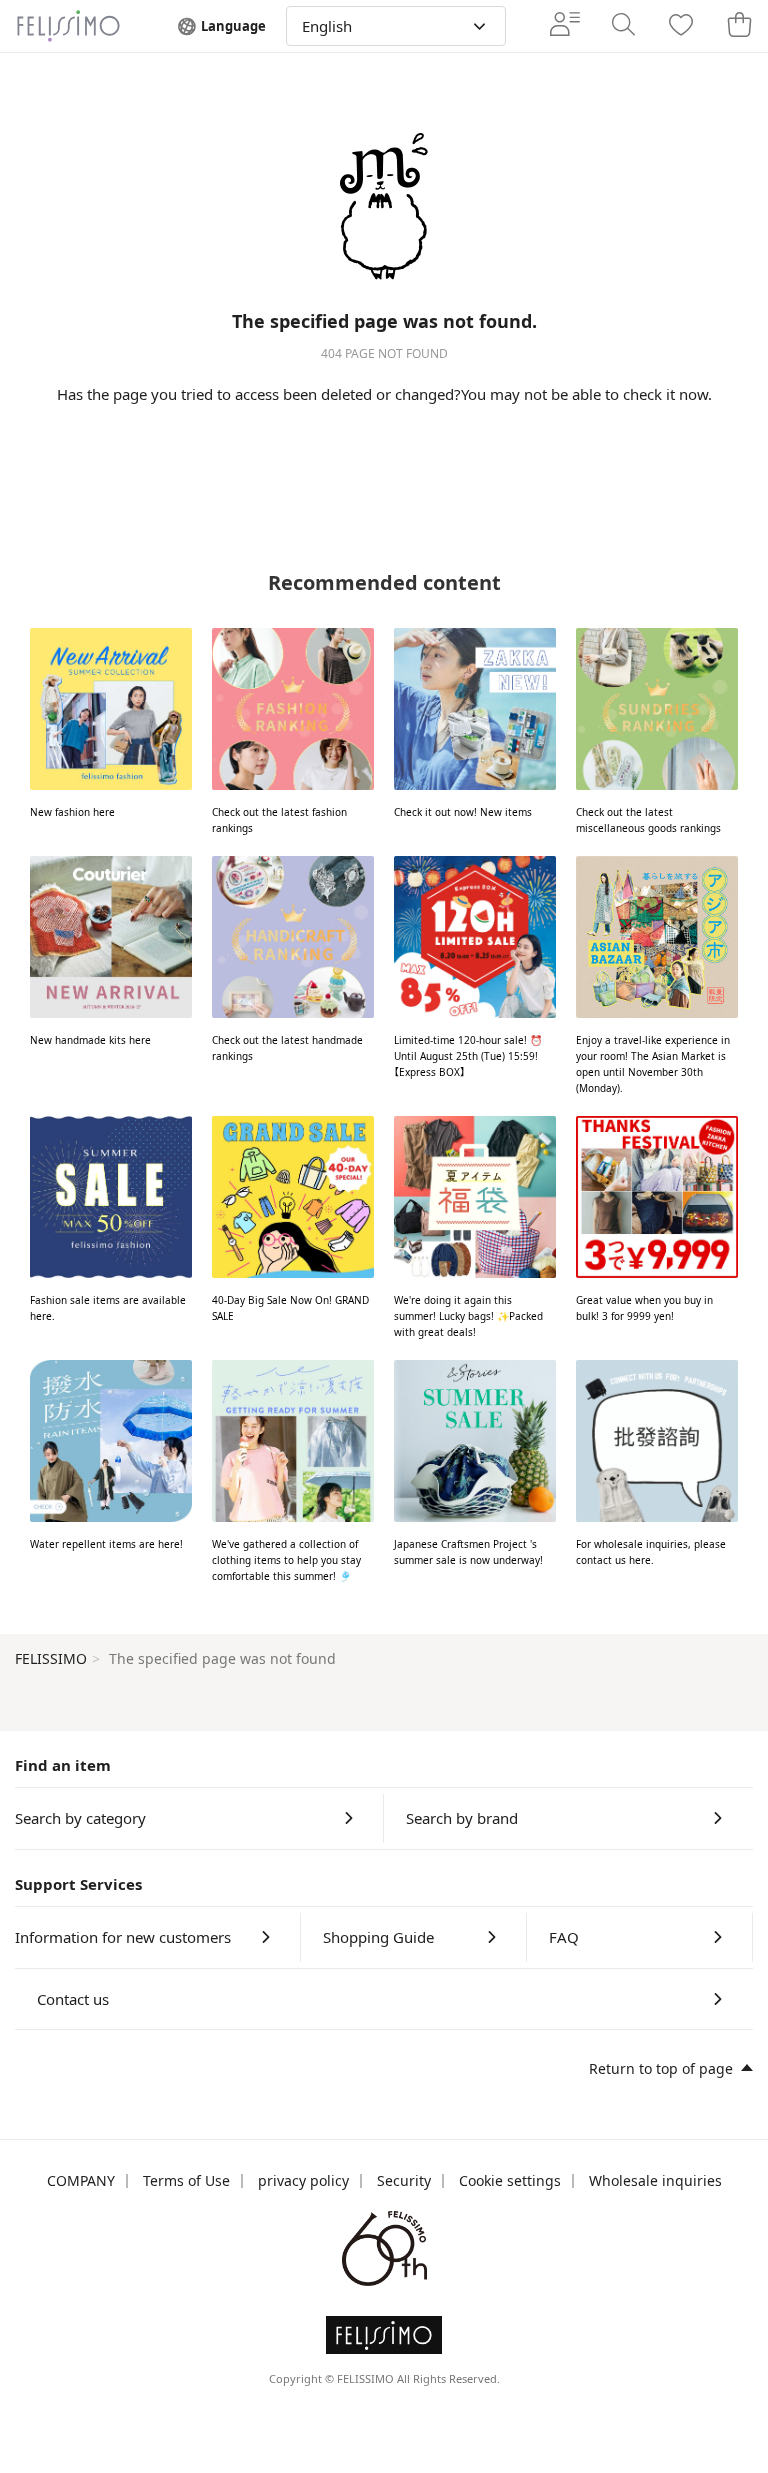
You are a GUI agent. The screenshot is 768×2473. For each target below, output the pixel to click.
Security (404, 2180)
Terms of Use (186, 2180)
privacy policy (303, 2180)
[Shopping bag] (739, 26)
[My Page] (565, 26)
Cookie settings (510, 2180)
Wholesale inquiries (655, 2180)
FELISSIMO (51, 1658)
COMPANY (81, 2180)
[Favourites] (681, 26)
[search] (623, 26)
